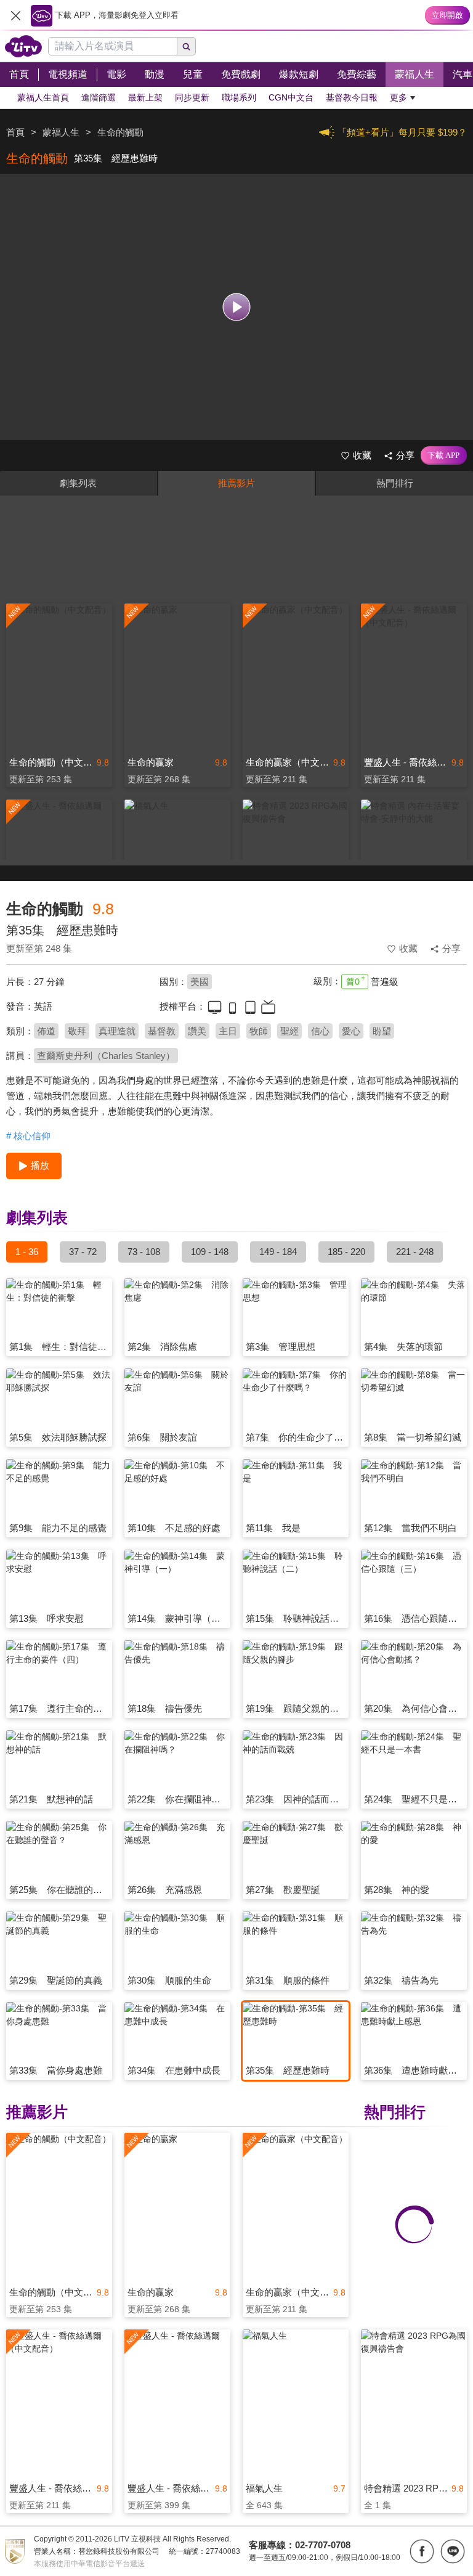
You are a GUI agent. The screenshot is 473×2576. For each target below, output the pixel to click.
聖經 (289, 1031)
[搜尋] (187, 46)
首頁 (15, 132)
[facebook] (422, 2551)
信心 (320, 1031)
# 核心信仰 (28, 1136)
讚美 (197, 1031)
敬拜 (77, 1031)
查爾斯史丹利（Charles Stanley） (106, 1056)
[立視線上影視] (23, 46)
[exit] (15, 15)
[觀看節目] (237, 307)
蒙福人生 (61, 132)
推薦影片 (236, 483)
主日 (228, 1031)
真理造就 (117, 1031)
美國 (200, 982)
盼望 (382, 1031)
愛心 (351, 1031)
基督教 (162, 1031)
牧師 (259, 1031)
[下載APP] (444, 456)
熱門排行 (395, 483)
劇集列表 (78, 483)
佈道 (46, 1031)
